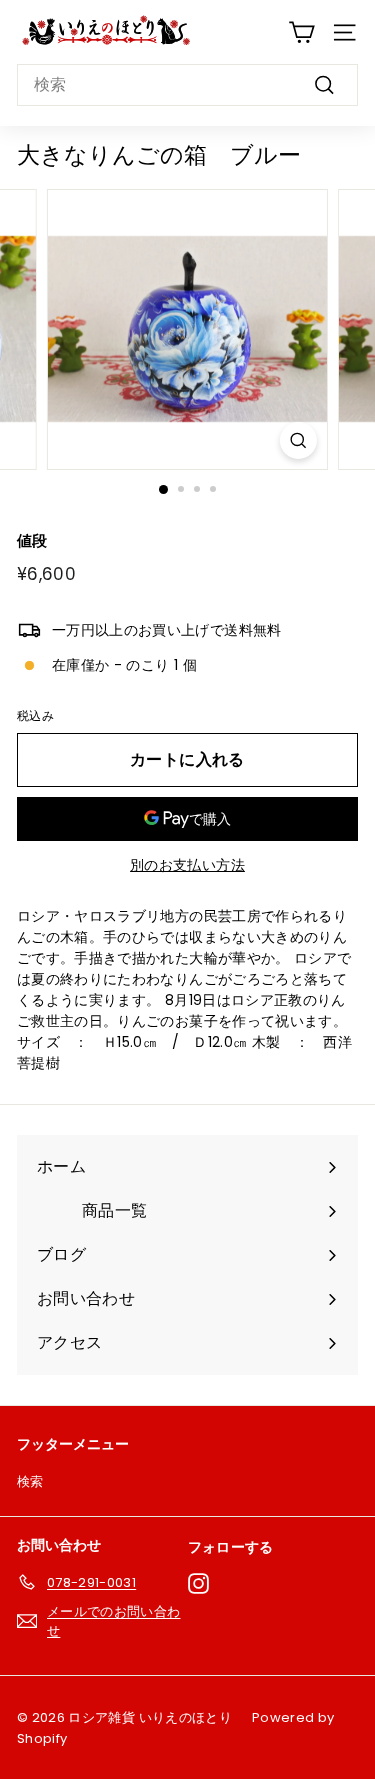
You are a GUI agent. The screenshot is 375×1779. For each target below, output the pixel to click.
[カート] (301, 32)
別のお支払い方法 (187, 865)
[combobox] (187, 85)
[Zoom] (298, 440)
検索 (30, 1481)
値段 (32, 540)
